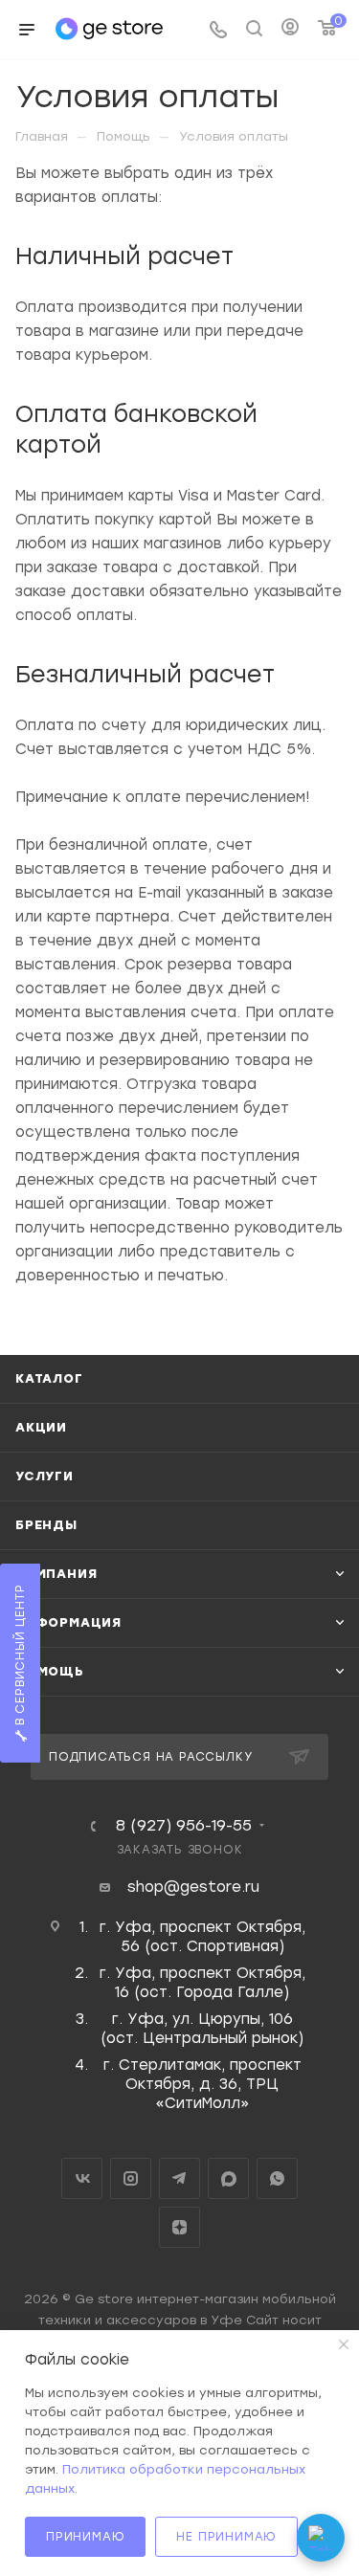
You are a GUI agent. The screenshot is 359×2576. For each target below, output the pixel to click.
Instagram (131, 2178)
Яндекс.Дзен (179, 2227)
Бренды (46, 1525)
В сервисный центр (20, 1657)
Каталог (49, 1378)
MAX (228, 2178)
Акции (41, 1427)
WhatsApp (277, 2178)
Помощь (50, 1671)
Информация (68, 1622)
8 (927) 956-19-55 (184, 1826)
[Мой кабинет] (290, 30)
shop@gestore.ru (193, 1887)
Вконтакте (82, 2178)
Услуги (45, 1476)
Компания (56, 1574)
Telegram (179, 2178)
